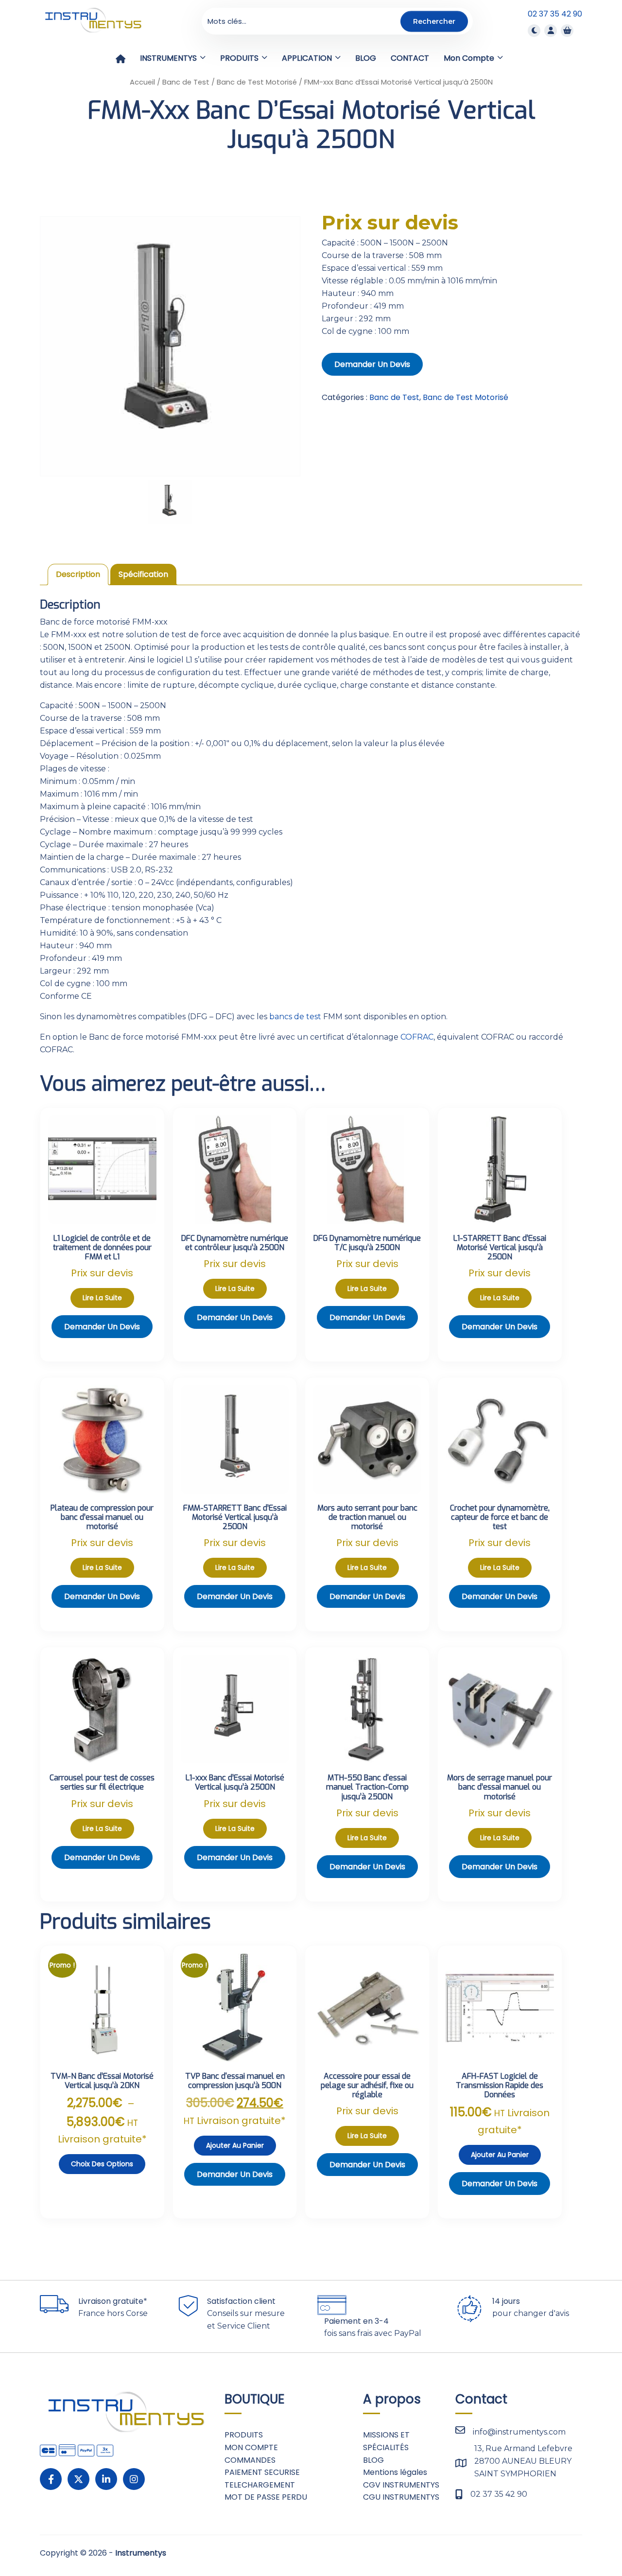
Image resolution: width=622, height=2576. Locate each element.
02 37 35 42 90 (555, 14)
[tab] (78, 574)
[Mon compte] (551, 30)
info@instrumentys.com (519, 2432)
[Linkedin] (106, 2479)
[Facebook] (51, 2479)
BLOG (373, 2460)
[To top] (583, 2540)
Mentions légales (395, 2472)
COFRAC (417, 1037)
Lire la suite (102, 1298)
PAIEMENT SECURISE (262, 2472)
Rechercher (434, 21)
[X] (78, 2479)
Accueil (142, 82)
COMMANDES (250, 2460)
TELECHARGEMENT (260, 2485)
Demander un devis (372, 364)
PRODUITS (244, 2435)
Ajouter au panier (235, 2145)
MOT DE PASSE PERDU (266, 2497)
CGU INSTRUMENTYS (401, 2497)
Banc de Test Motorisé (257, 82)
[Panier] (567, 30)
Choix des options (102, 2164)
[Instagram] (134, 2479)
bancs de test (295, 1017)
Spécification (143, 574)
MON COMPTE (251, 2447)
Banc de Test (186, 82)
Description (78, 574)
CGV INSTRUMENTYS (401, 2485)
